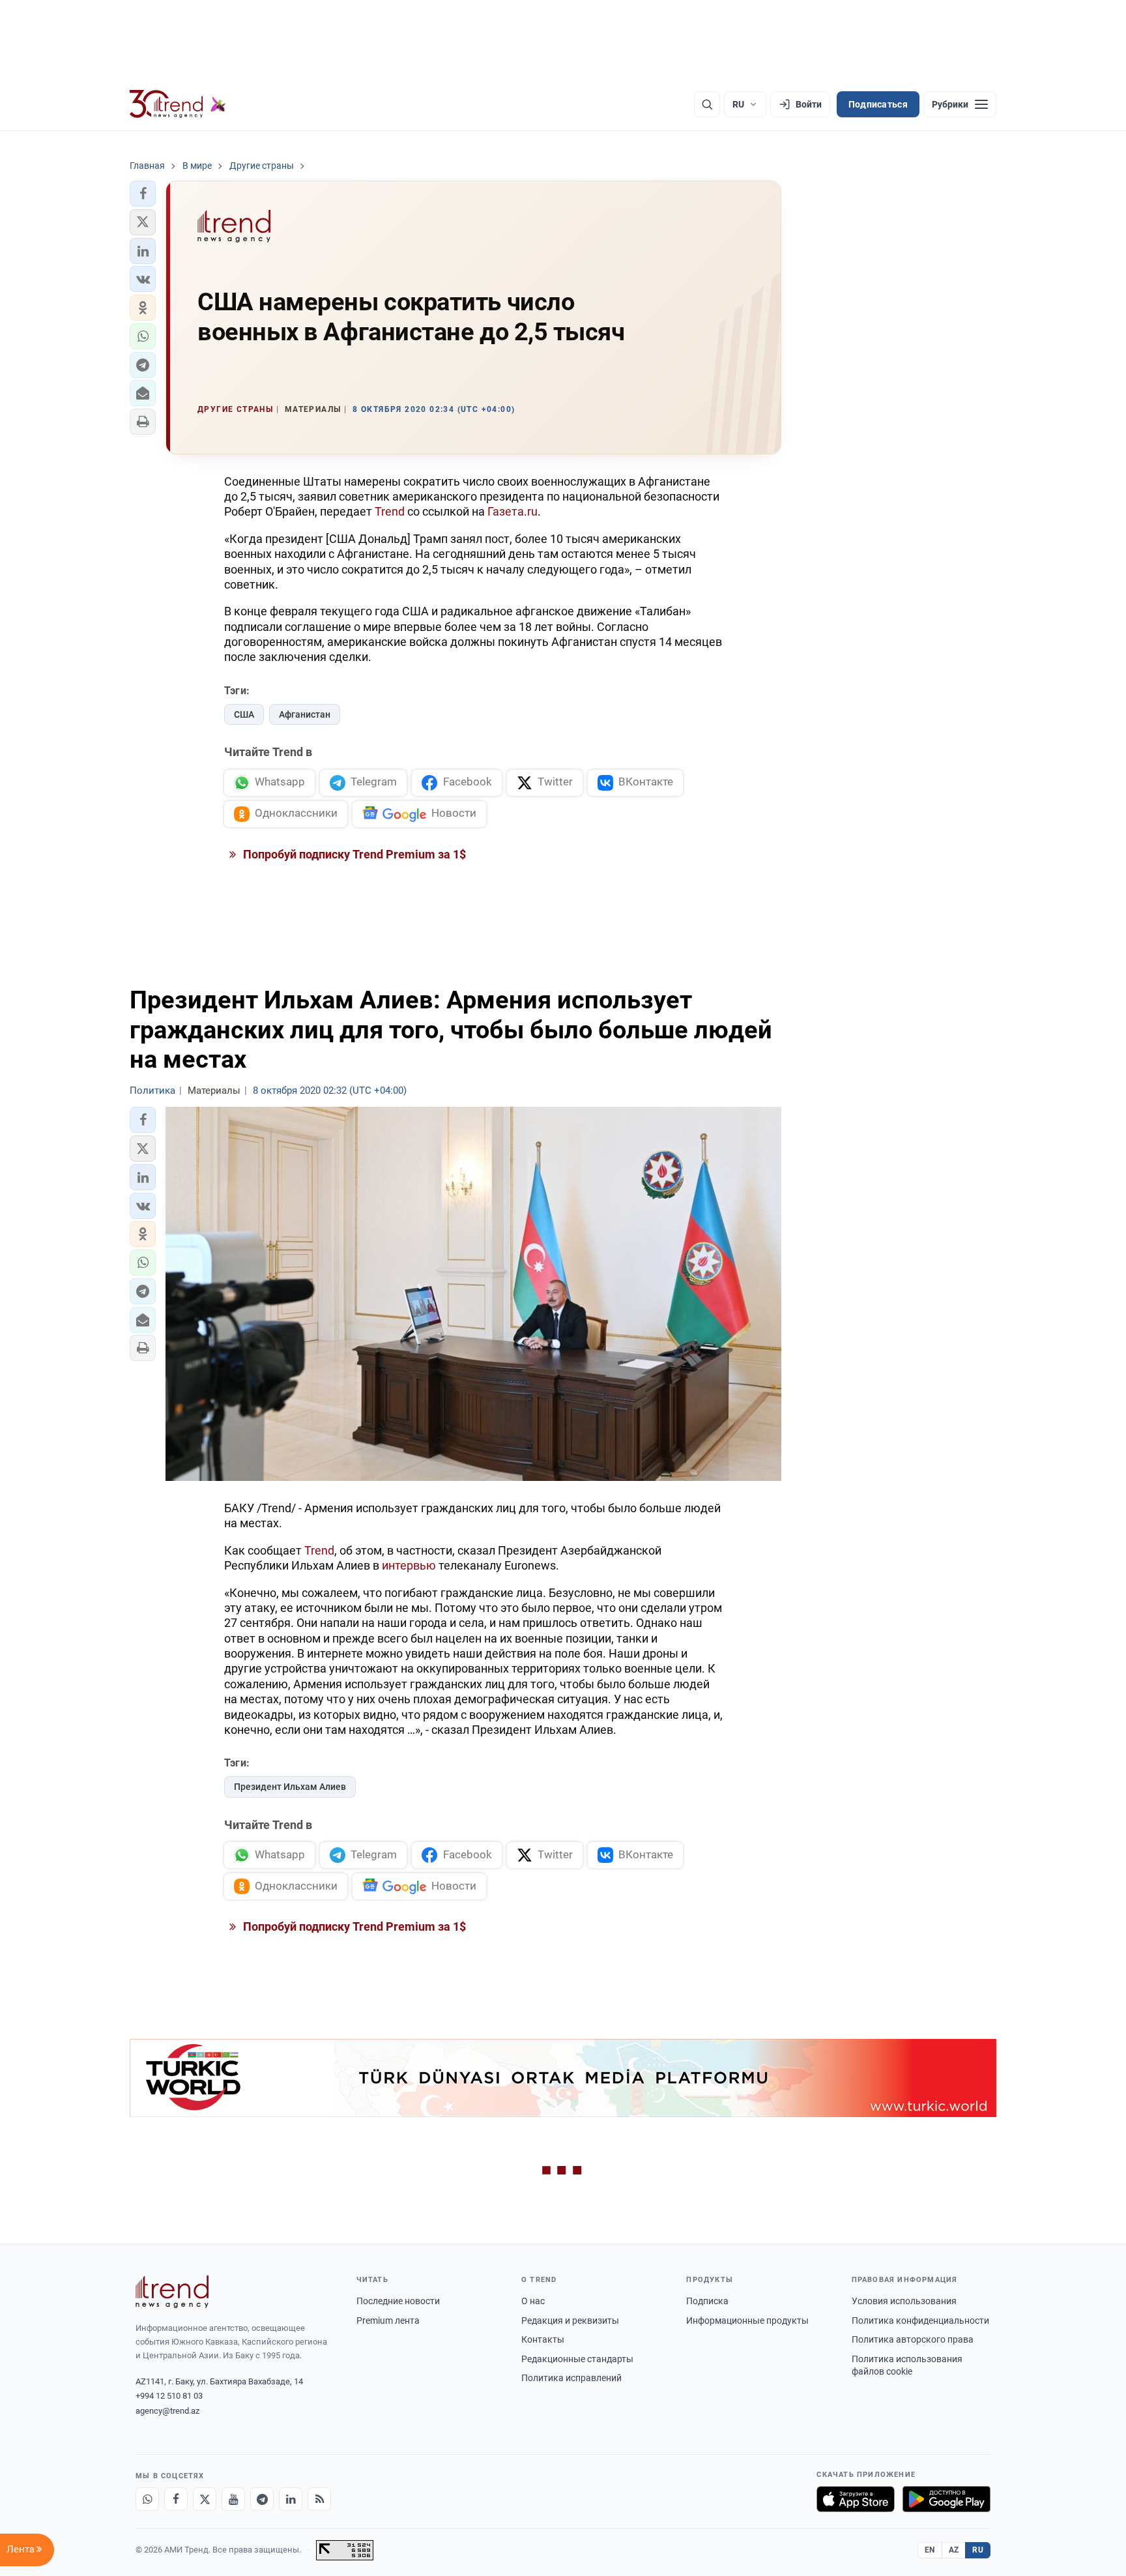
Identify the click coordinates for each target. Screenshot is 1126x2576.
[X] (205, 2499)
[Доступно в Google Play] (946, 2499)
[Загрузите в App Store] (856, 2499)
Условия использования (904, 2301)
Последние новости (398, 2301)
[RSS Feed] (319, 2499)
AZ (954, 2550)
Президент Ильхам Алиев (290, 1787)
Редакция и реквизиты (570, 2320)
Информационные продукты (747, 2320)
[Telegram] (262, 2499)
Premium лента (388, 2320)
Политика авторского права (913, 2339)
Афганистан (305, 714)
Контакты (543, 2339)
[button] (143, 194)
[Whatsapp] (147, 2499)
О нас (533, 2301)
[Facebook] (176, 2499)
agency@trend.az (167, 2411)
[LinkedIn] (291, 2499)
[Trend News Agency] (172, 2292)
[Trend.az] (178, 104)
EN (930, 2550)
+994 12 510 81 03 (169, 2396)
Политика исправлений (571, 2378)
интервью (409, 1565)
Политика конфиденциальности (920, 2320)
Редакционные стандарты (577, 2359)
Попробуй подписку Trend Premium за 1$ (353, 854)
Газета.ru (512, 511)
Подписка (707, 2301)
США (244, 714)
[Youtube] (233, 2499)
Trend (390, 511)
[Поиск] (707, 104)
